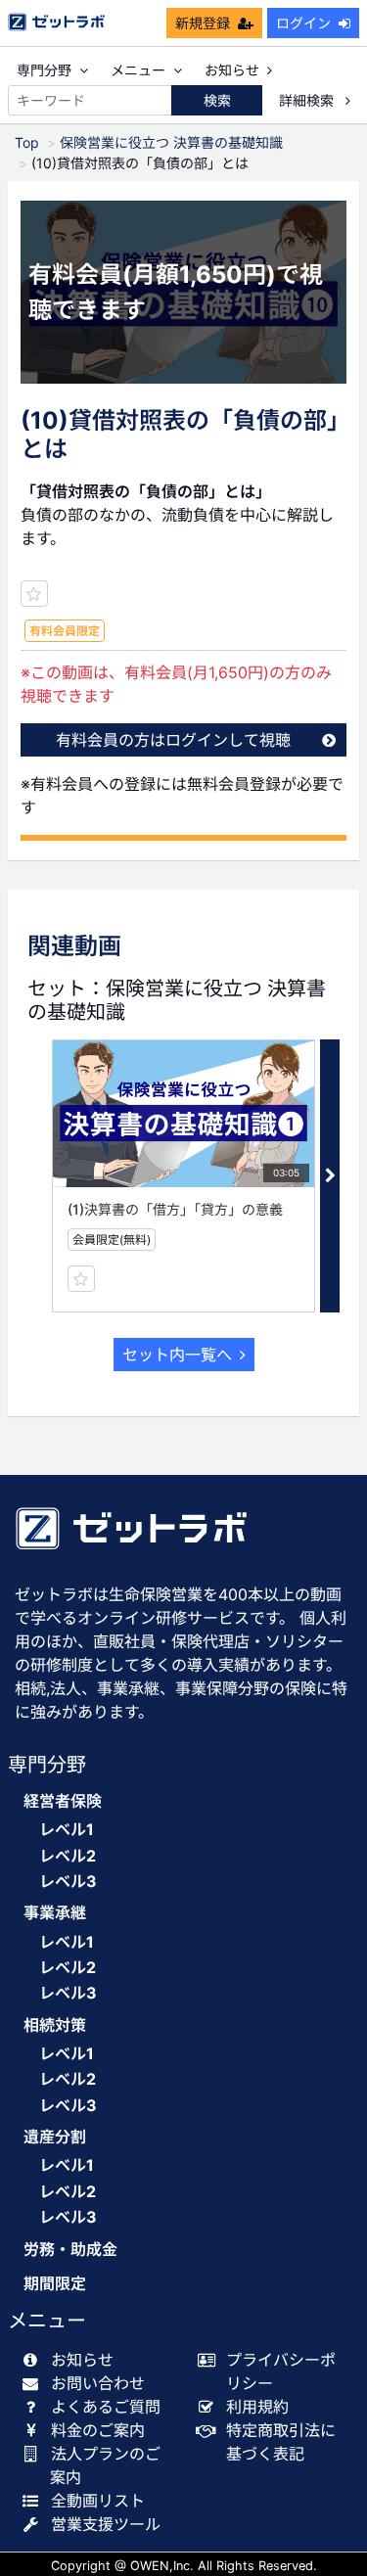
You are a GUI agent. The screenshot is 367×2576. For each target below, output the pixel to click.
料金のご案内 (98, 2430)
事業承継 (55, 1913)
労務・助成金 (70, 2250)
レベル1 (67, 1829)
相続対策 (55, 2025)
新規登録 (203, 23)
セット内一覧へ (177, 1355)
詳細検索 (308, 100)
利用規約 (257, 2407)
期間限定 (55, 2284)
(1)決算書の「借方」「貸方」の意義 (175, 1209)
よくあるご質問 (106, 2407)
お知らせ (232, 70)
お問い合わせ (98, 2383)
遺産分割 (55, 2137)
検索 (217, 100)
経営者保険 (63, 1801)
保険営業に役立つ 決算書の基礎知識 (171, 142)
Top (27, 142)
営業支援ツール (106, 2524)
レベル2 (68, 1856)
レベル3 (68, 1881)
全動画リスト (98, 2501)
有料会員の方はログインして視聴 (173, 740)
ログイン (303, 23)
